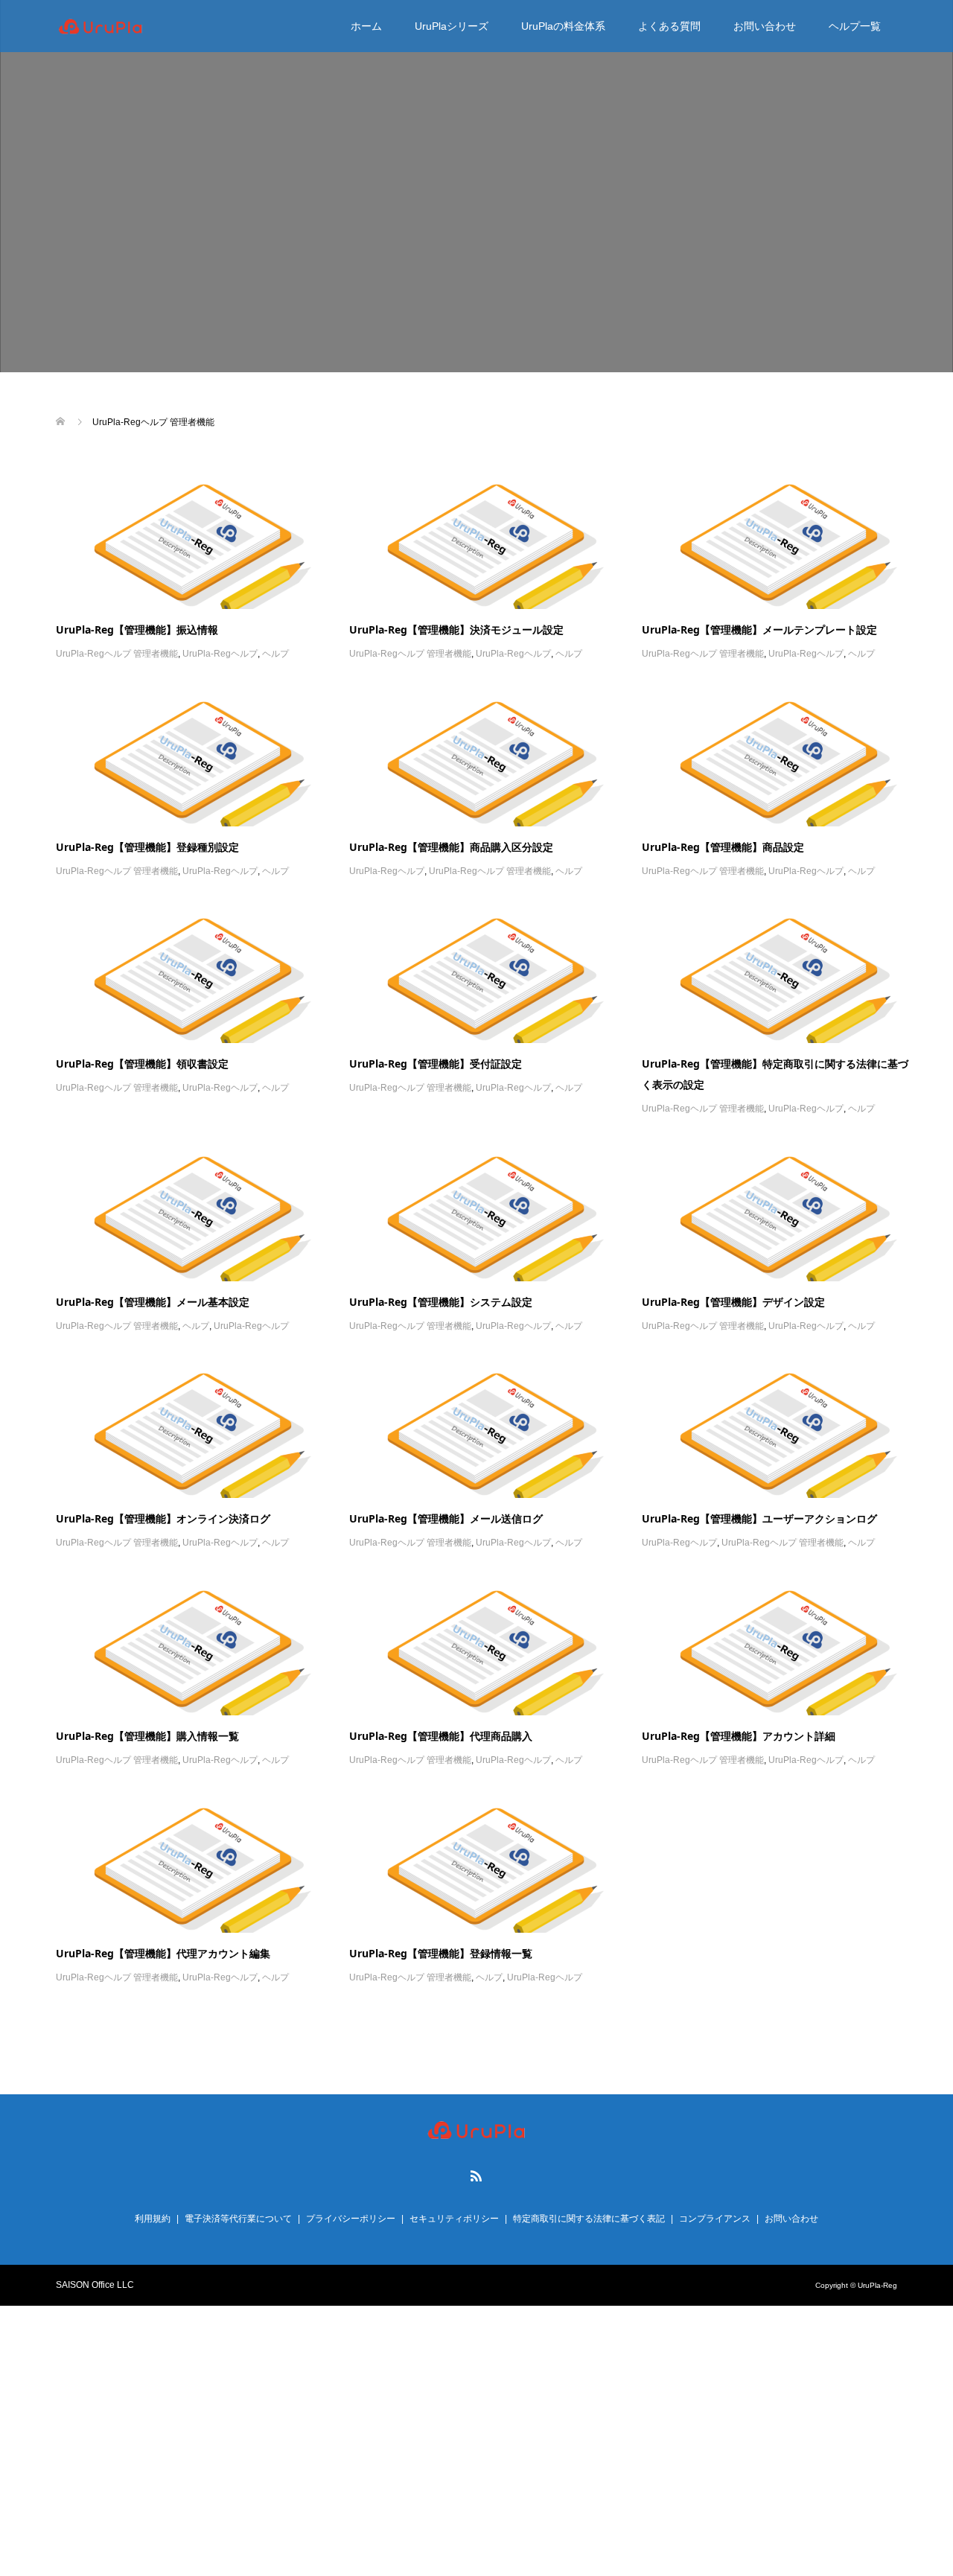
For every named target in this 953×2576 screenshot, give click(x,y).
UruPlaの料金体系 (563, 26)
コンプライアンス (715, 2219)
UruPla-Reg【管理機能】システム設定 (441, 1302)
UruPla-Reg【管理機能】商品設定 (723, 847)
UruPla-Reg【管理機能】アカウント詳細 (739, 1736)
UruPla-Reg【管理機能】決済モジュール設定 (456, 629)
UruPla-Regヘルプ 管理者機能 (117, 654)
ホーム (366, 26)
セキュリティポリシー (454, 2219)
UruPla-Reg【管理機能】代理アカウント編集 (163, 1953)
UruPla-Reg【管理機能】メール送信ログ (446, 1518)
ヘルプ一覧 (855, 26)
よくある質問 (669, 26)
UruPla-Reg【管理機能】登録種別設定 (147, 847)
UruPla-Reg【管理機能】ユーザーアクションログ (759, 1518)
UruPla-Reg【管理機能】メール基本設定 (153, 1302)
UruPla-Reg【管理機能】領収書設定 (142, 1064)
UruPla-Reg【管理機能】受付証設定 (436, 1064)
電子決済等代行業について (238, 2219)
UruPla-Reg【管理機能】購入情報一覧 (147, 1736)
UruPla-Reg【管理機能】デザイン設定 (733, 1302)
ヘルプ (275, 654)
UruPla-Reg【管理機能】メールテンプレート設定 (759, 629)
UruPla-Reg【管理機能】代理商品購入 (441, 1736)
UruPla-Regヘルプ (220, 654)
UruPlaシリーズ (452, 26)
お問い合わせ (765, 26)
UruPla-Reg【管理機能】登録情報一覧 (441, 1953)
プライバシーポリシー (351, 2219)
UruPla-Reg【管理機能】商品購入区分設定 (451, 847)
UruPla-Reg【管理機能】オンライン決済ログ (163, 1518)
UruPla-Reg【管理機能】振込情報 (137, 629)
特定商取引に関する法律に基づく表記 (589, 2219)
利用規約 (153, 2219)
